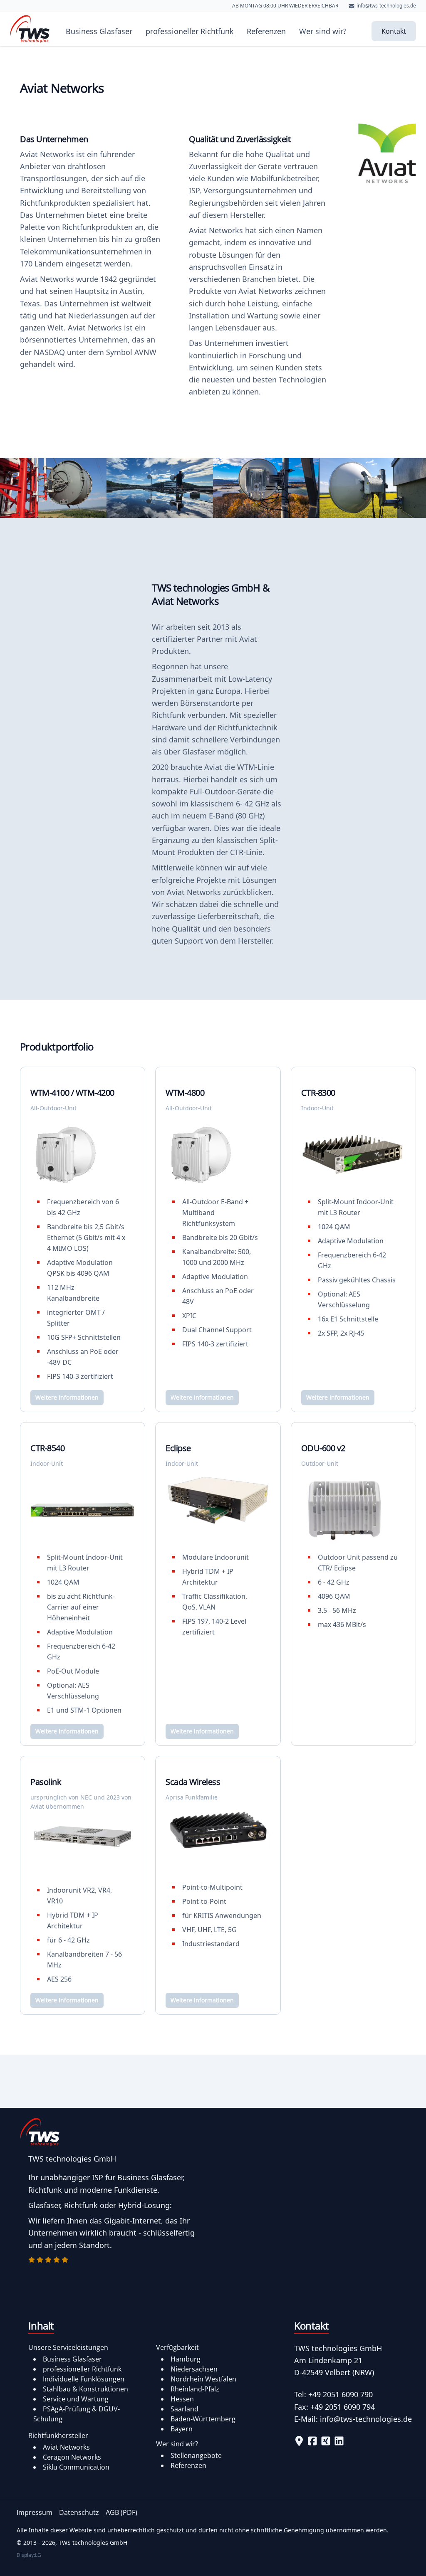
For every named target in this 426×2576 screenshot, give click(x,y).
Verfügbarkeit (177, 2347)
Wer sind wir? (323, 31)
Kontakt (394, 31)
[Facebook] (312, 2441)
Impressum (35, 2512)
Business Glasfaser (99, 31)
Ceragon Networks (72, 2457)
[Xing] (326, 2441)
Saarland (185, 2409)
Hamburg (186, 2359)
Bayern (182, 2429)
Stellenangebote (196, 2455)
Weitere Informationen (67, 1397)
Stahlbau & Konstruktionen (85, 2389)
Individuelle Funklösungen (84, 2379)
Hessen (182, 2399)
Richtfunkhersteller (58, 2435)
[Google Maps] (299, 2441)
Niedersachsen (194, 2369)
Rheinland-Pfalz (195, 2389)
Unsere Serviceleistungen (68, 2347)
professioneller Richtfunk (189, 31)
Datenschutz (79, 2512)
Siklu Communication (76, 2467)
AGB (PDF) (121, 2512)
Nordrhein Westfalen (203, 2379)
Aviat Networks (66, 2447)
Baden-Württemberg (203, 2419)
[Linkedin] (339, 2441)
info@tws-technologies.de (366, 2419)
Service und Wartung (76, 2399)
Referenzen (266, 31)
